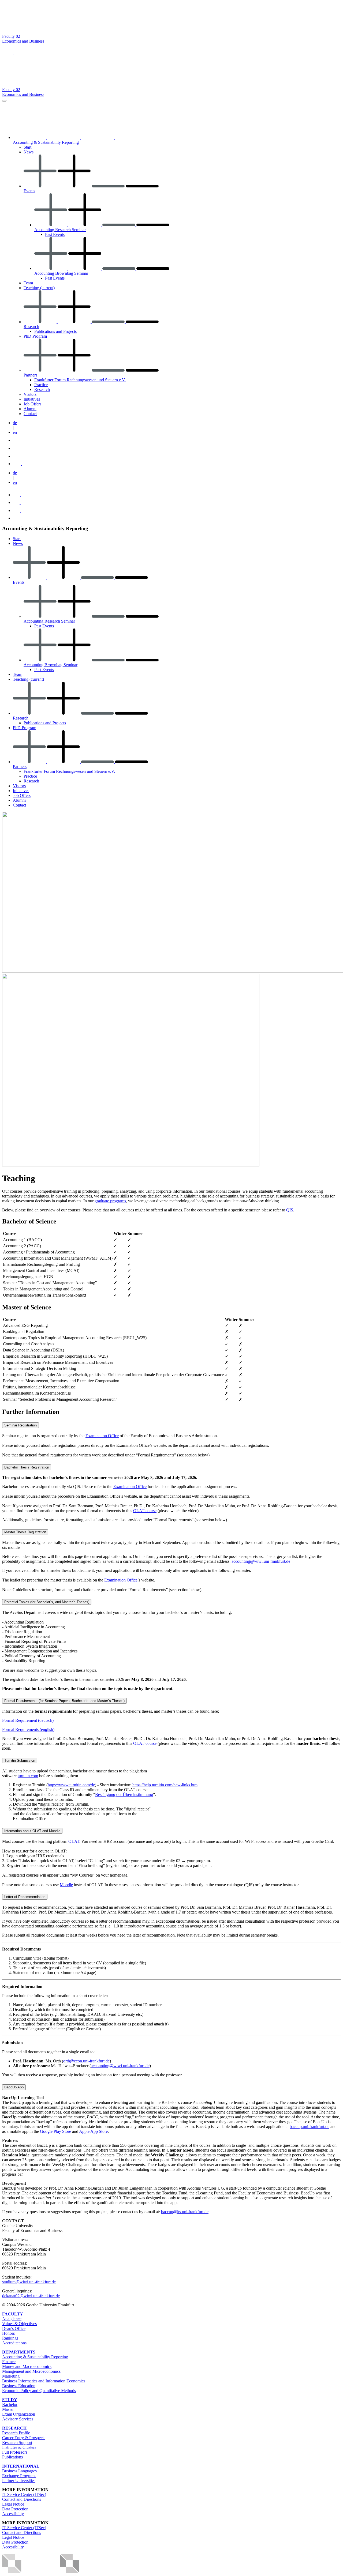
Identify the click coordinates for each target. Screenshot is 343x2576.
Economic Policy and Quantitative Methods (39, 2391)
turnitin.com (28, 1776)
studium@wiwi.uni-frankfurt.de (29, 2282)
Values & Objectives (19, 2324)
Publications (12, 2457)
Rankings (10, 2338)
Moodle (66, 1885)
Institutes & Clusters (19, 2447)
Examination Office (102, 1436)
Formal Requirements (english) (28, 1729)
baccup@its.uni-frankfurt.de (185, 2212)
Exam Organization (19, 2414)
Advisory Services (18, 2419)
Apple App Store (93, 2131)
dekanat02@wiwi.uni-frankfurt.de (31, 2296)
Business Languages (19, 2471)
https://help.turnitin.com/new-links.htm (165, 1785)
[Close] (4, 101)
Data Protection (15, 2509)
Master (8, 2409)
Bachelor (10, 2404)
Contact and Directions (22, 2499)
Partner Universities (19, 2481)
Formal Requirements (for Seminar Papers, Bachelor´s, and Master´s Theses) (64, 1701)
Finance (9, 2362)
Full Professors (15, 2452)
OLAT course (145, 1511)
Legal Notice (13, 2504)
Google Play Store (55, 2131)
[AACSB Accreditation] (59, 2571)
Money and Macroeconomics (27, 2366)
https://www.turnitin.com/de (71, 1785)
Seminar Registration (20, 1425)
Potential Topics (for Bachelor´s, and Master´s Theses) (47, 1602)
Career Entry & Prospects (24, 2438)
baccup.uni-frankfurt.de (310, 2127)
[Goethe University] (54, 31)
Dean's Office (14, 2328)
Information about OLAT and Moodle (32, 1831)
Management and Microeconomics (31, 2371)
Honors (8, 2333)
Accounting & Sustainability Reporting (35, 2357)
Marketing (11, 2376)
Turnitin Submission (20, 1760)
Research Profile (16, 2433)
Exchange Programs (19, 2476)
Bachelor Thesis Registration (27, 1467)
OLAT (74, 1841)
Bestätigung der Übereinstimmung (124, 1794)
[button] (8, 53)
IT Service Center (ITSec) (24, 2494)
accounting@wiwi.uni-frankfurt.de (261, 1561)
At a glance (12, 2319)
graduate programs (110, 1201)
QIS (290, 1210)
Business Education (19, 2386)
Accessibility (13, 2514)
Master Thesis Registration (25, 1532)
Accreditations (14, 2343)
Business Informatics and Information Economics (44, 2381)
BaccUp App (14, 2087)
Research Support (17, 2443)
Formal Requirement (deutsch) (28, 1720)
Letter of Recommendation (25, 1897)
